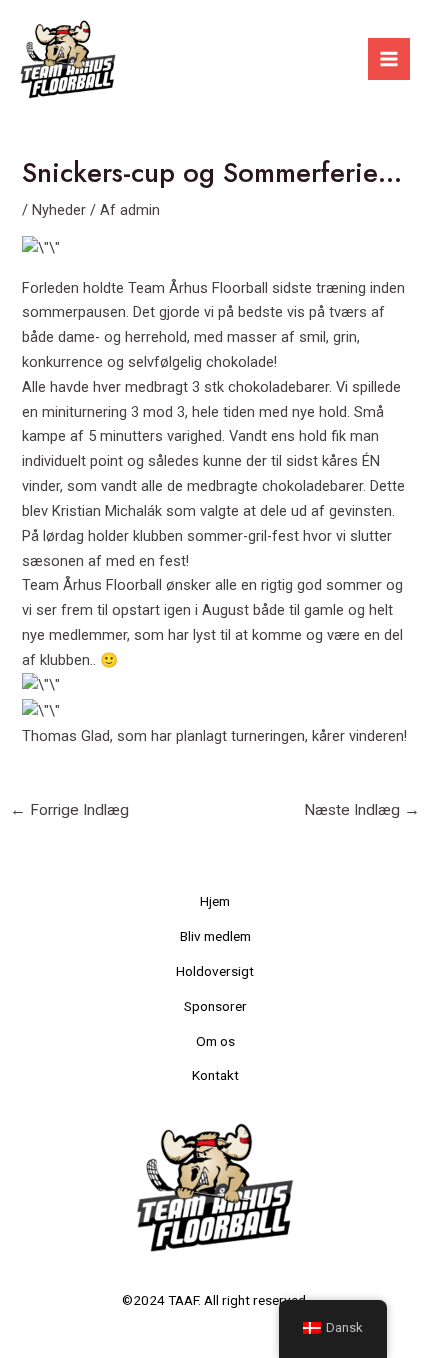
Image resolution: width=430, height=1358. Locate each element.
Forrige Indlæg (69, 810)
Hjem (215, 901)
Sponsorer (215, 1006)
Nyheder (59, 210)
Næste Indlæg (362, 810)
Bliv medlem (215, 936)
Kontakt (215, 1075)
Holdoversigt (215, 971)
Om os (215, 1041)
